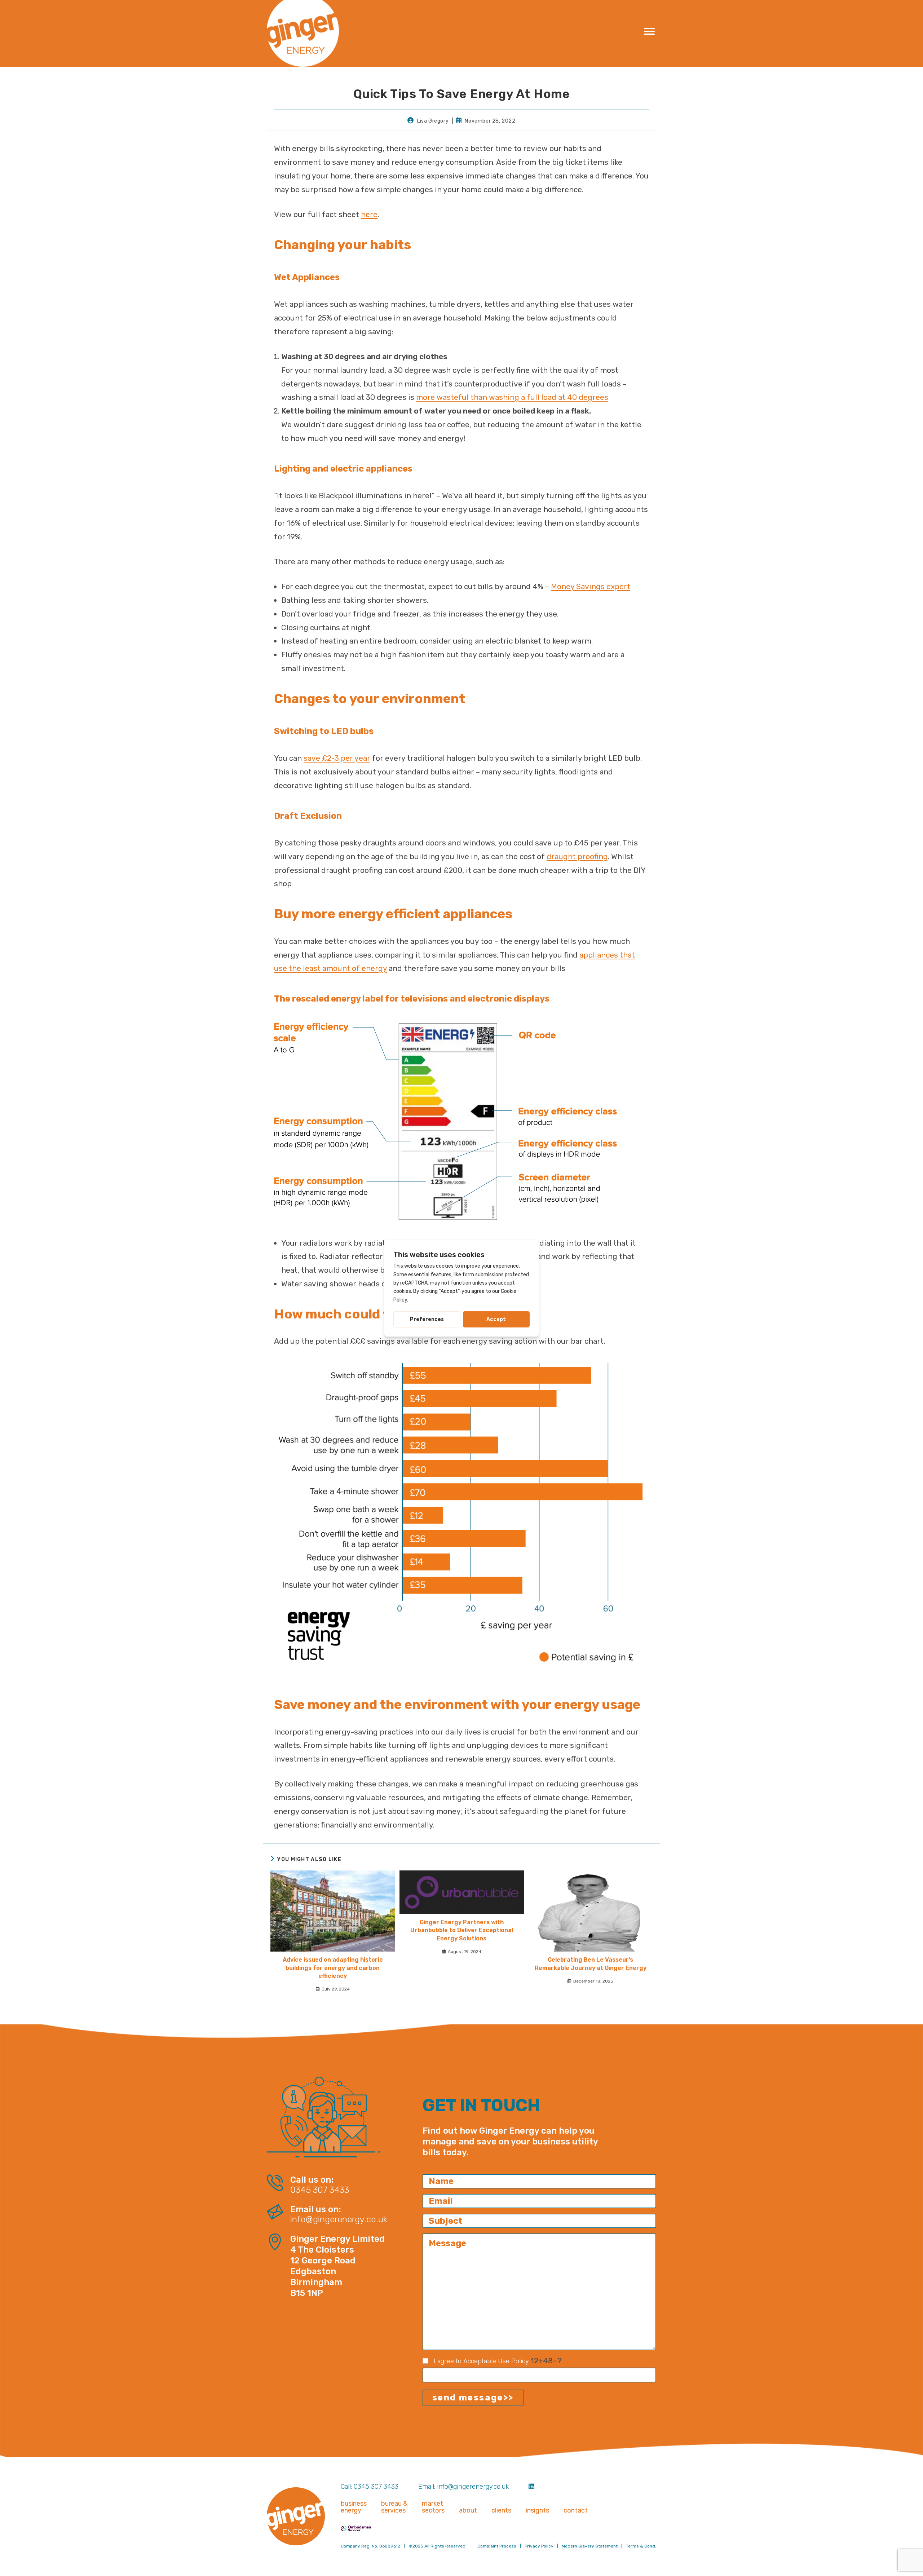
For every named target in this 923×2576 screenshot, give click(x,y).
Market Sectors (433, 2507)
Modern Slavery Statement (590, 2546)
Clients (501, 2511)
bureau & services (394, 2507)
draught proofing (577, 856)
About (468, 2511)
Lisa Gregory (433, 121)
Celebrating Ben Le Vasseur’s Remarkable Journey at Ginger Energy (591, 1964)
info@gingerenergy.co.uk (339, 2220)
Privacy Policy (539, 2546)
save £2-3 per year (337, 758)
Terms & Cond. (641, 2546)
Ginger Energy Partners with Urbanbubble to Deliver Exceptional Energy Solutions (462, 1930)
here (369, 214)
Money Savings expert (591, 586)
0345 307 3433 (320, 2190)
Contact (576, 2511)
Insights (537, 2511)
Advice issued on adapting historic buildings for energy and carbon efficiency (333, 1968)
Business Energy (354, 2507)
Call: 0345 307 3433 (370, 2487)
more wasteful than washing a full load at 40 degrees (512, 397)
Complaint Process (497, 2546)
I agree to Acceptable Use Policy (481, 2361)
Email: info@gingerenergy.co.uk (463, 2487)
